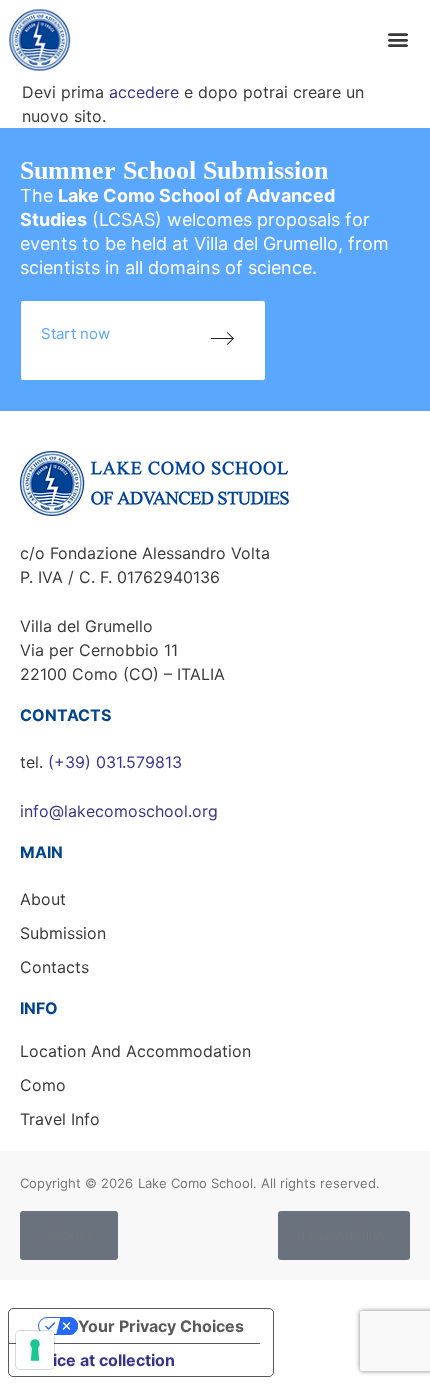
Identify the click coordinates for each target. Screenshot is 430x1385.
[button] (397, 39)
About (43, 899)
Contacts (54, 967)
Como (43, 1085)
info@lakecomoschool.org (119, 811)
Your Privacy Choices (161, 1326)
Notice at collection (100, 1360)
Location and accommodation (135, 1051)
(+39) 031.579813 (115, 762)
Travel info (60, 1119)
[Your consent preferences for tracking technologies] (35, 1350)
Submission (63, 933)
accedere (144, 92)
